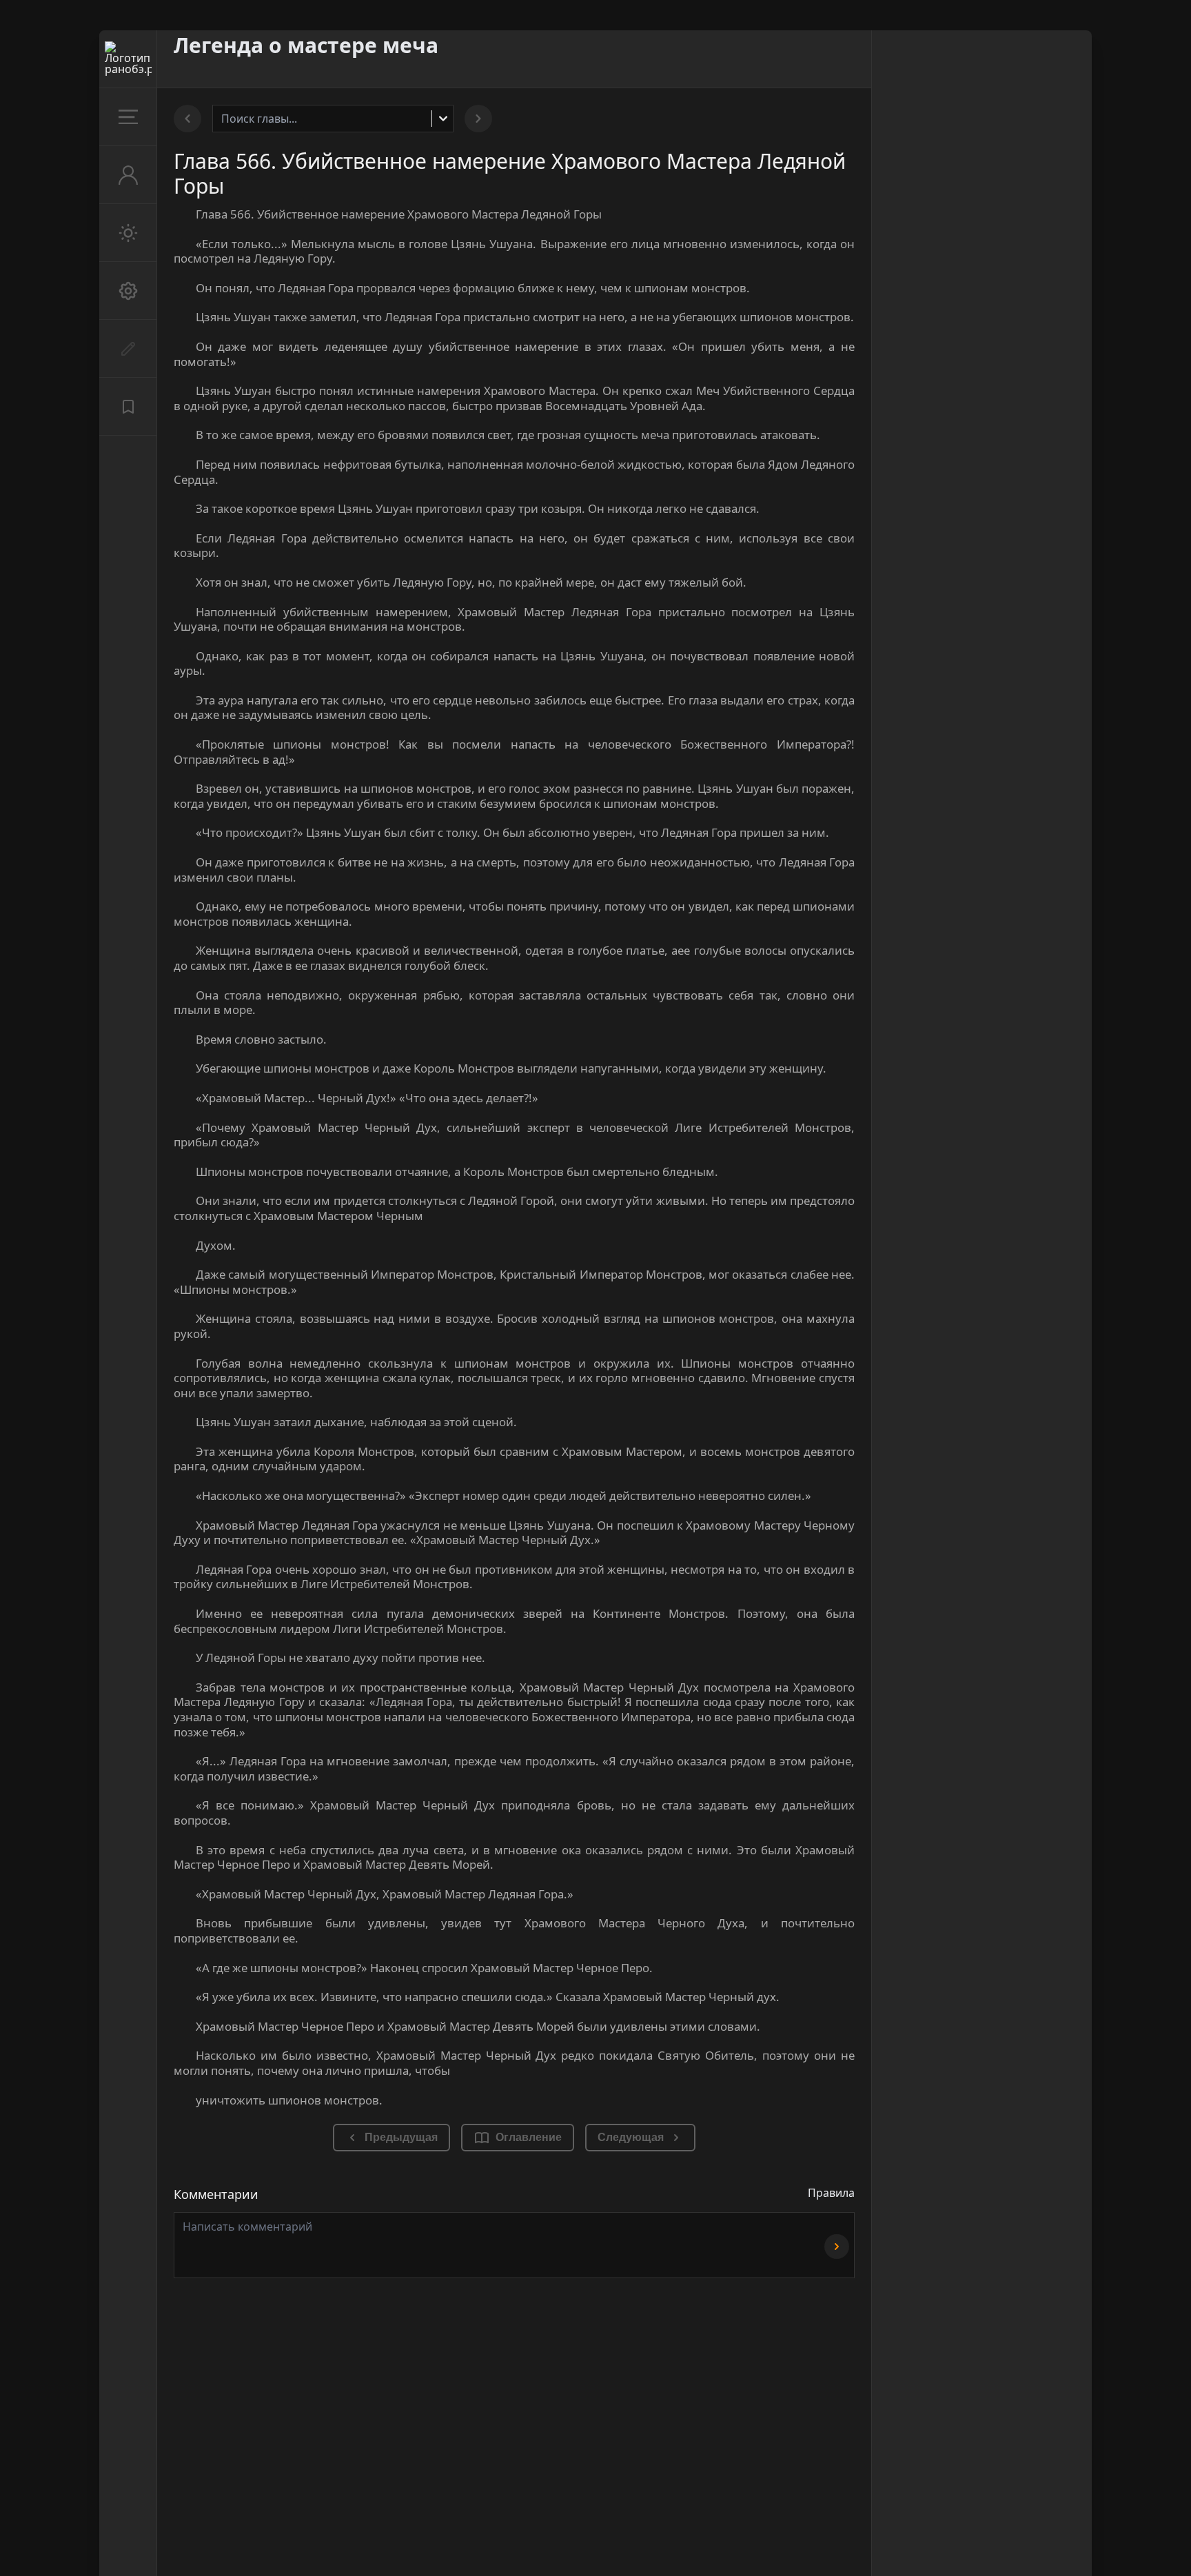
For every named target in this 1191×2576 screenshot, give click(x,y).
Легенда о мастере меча (306, 45)
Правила (831, 2193)
